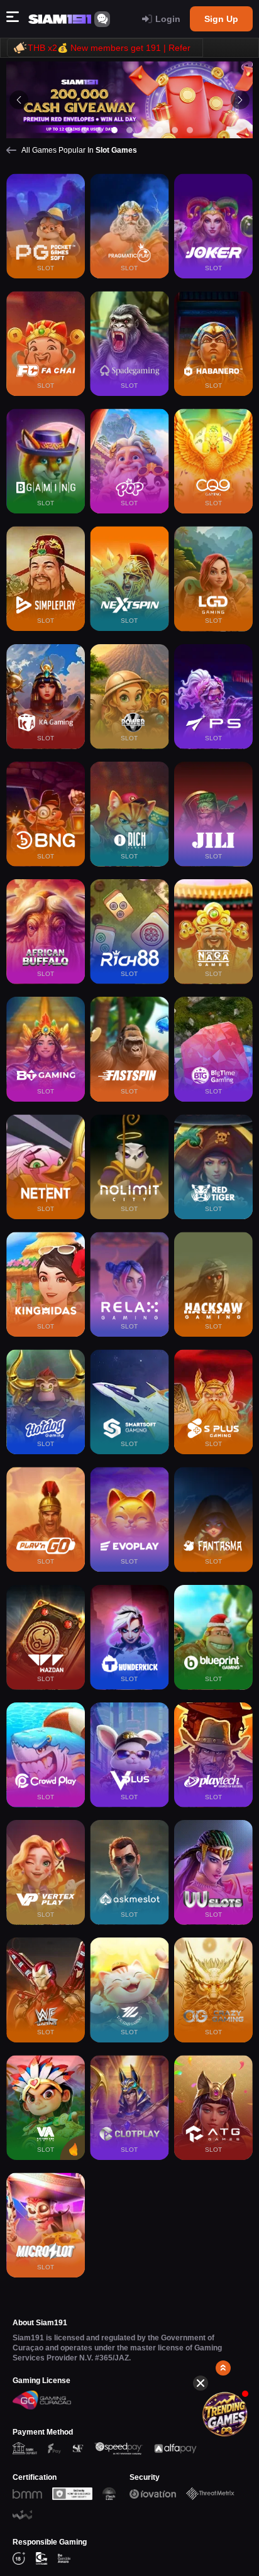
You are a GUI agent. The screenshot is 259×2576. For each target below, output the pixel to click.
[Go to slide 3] (99, 130)
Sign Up (221, 19)
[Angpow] (225, 2414)
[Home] (60, 19)
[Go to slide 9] (190, 130)
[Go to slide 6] (145, 130)
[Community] (102, 19)
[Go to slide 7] (160, 130)
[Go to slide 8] (175, 130)
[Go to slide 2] (84, 130)
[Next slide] (240, 100)
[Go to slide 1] (69, 130)
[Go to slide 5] (129, 130)
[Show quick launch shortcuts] (223, 2368)
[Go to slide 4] (114, 130)
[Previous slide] (19, 100)
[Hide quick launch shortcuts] (201, 2383)
